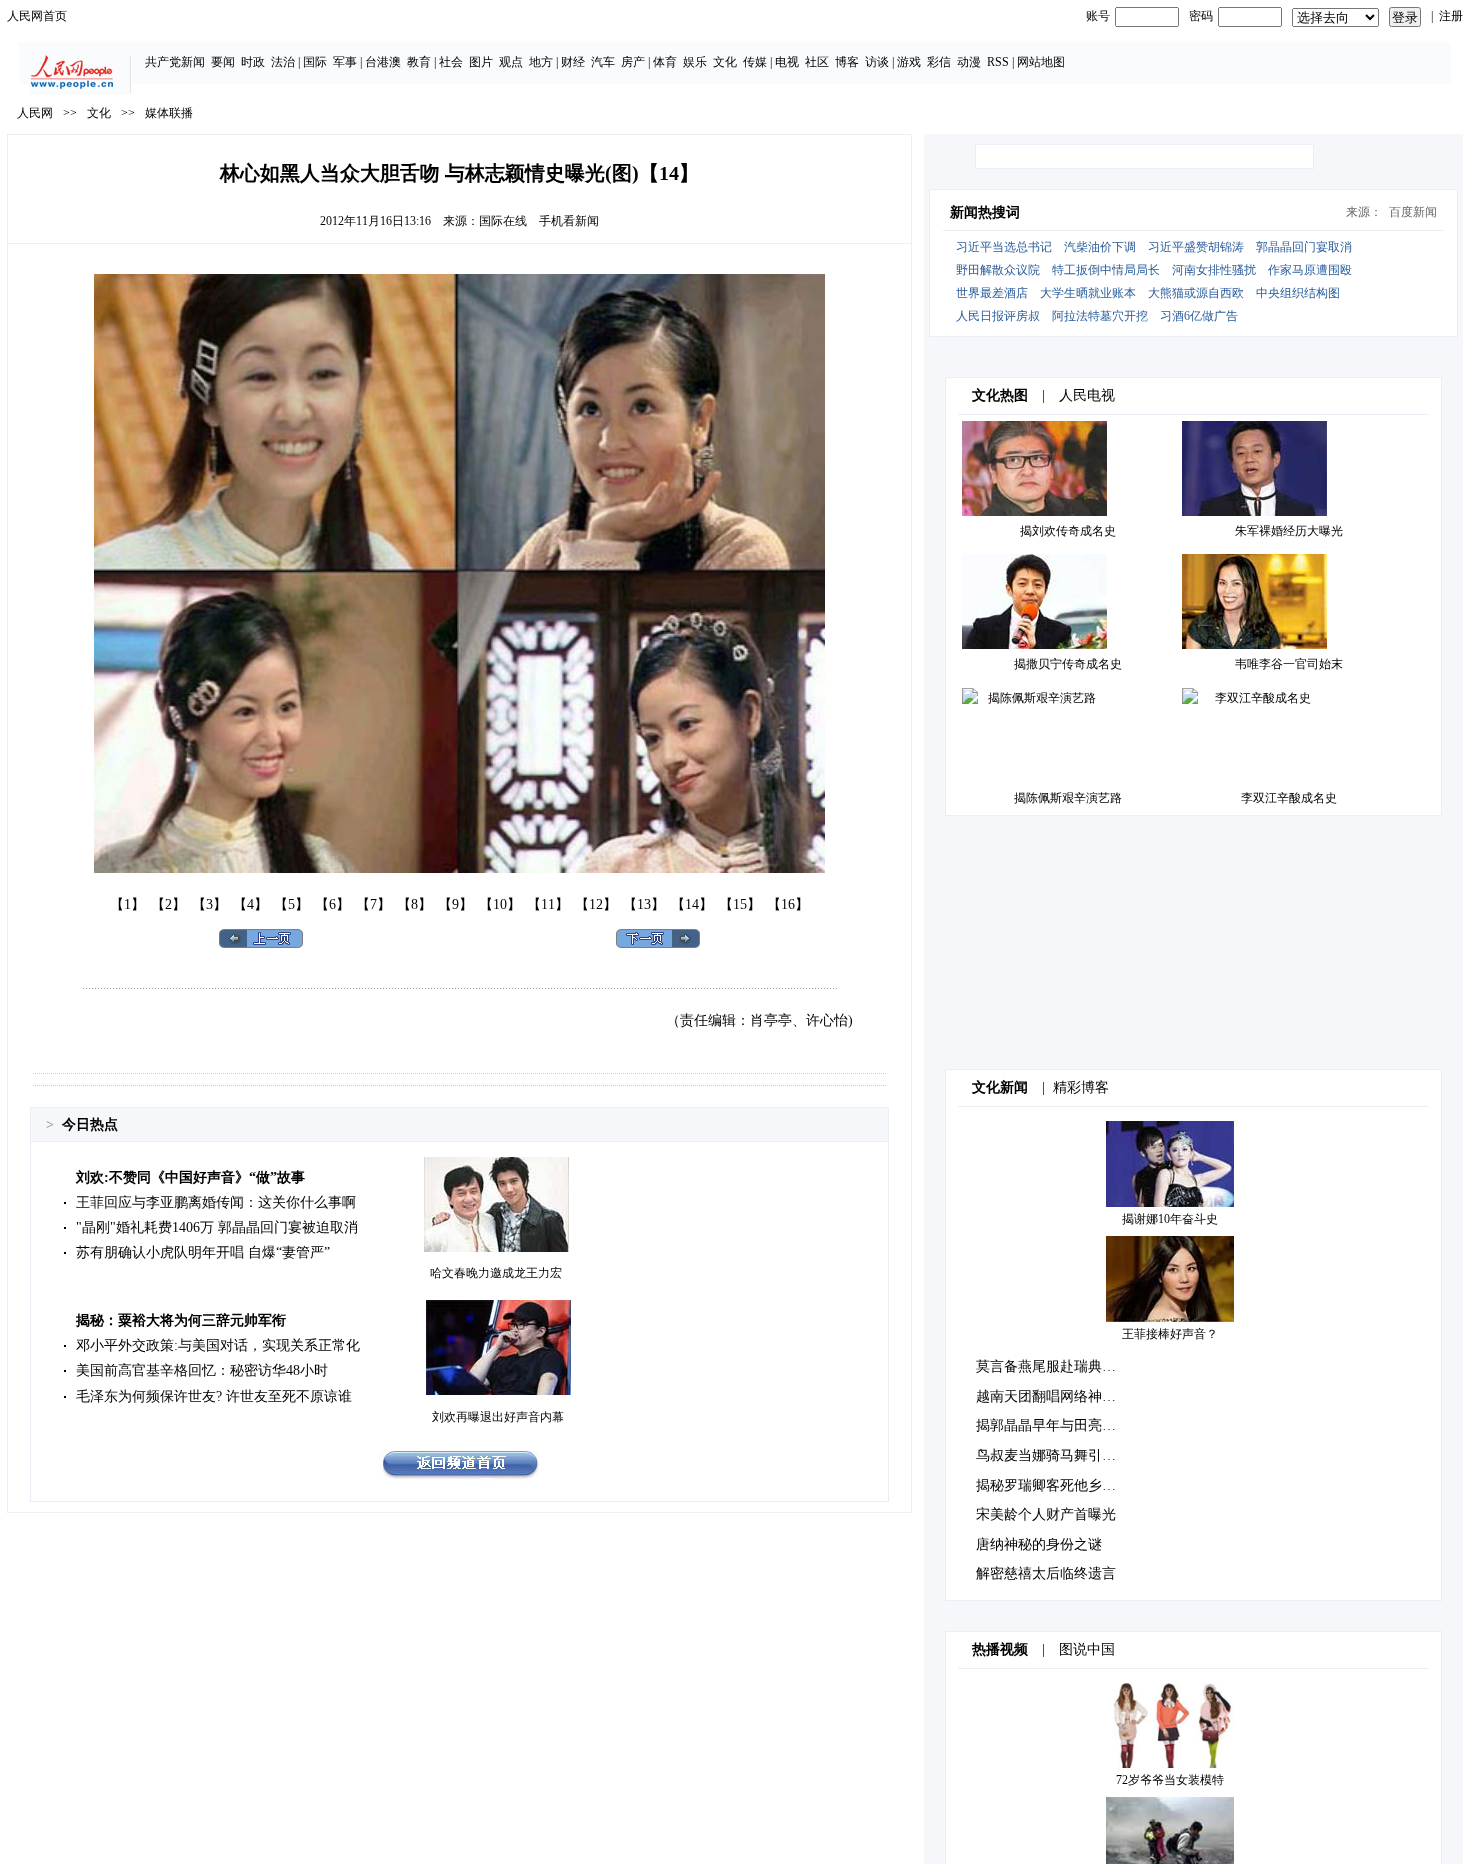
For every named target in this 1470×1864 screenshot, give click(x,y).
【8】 (414, 904)
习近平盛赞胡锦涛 (1196, 247)
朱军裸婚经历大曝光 (1289, 531)
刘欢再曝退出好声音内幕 (498, 1417)
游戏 (909, 62)
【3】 (209, 904)
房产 (633, 62)
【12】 (596, 904)
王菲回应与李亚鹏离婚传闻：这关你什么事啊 (216, 1202)
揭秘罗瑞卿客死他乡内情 (1053, 1485)
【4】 (250, 904)
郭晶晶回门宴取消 (1304, 247)
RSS (998, 62)
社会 (451, 62)
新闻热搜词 (985, 212)
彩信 (939, 62)
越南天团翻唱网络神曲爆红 (1060, 1396)
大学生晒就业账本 (1088, 293)
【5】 (291, 904)
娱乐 (695, 62)
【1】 (127, 904)
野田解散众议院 (998, 270)
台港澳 (383, 62)
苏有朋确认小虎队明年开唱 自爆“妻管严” (203, 1252)
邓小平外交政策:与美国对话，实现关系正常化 (218, 1345)
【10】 (500, 904)
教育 (419, 62)
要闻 (223, 62)
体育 (665, 62)
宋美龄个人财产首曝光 (1046, 1514)
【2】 (168, 904)
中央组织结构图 (1298, 293)
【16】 (788, 904)
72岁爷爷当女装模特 (1170, 1780)
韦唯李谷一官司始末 (1289, 664)
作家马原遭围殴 (1310, 270)
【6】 (332, 904)
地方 (541, 62)
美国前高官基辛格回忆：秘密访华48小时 (202, 1370)
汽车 (603, 62)
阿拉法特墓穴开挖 (1100, 316)
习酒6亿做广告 (1199, 316)
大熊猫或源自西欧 (1196, 293)
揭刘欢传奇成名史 (1068, 531)
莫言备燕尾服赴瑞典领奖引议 (1067, 1366)
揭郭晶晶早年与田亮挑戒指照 (1067, 1425)
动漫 (969, 62)
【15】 (740, 904)
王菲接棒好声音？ (1170, 1334)
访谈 (877, 62)
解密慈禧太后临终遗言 (1046, 1573)
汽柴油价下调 (1100, 247)
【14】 (692, 904)
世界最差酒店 (992, 293)
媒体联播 (169, 113)
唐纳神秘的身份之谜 (1039, 1544)
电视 (787, 62)
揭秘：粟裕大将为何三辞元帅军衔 (181, 1320)
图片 (481, 62)
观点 (511, 62)
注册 (1451, 16)
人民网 (35, 113)
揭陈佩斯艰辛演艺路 (1068, 798)
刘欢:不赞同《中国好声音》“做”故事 (190, 1177)
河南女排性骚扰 (1214, 270)
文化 (725, 62)
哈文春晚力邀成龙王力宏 (496, 1273)
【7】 (373, 904)
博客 (847, 62)
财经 (573, 62)
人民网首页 (37, 16)
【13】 (644, 904)
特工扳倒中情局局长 (1106, 270)
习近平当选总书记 (1004, 247)
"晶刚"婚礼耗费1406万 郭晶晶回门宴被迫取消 (217, 1227)
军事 (345, 62)
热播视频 (1000, 1649)
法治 (283, 62)
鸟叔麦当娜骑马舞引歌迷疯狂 (1067, 1455)
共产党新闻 (175, 62)
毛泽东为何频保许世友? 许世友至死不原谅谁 (214, 1396)
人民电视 (1087, 395)
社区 (817, 62)
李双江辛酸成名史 (1289, 798)
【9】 (455, 904)
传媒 (755, 62)
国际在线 (503, 221)
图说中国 (1087, 1649)
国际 (315, 62)
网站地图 (1041, 62)
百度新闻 (1413, 212)
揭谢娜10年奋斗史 (1170, 1219)
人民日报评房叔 (998, 316)
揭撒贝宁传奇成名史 (1068, 664)
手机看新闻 (569, 221)
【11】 (548, 904)
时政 (253, 62)
